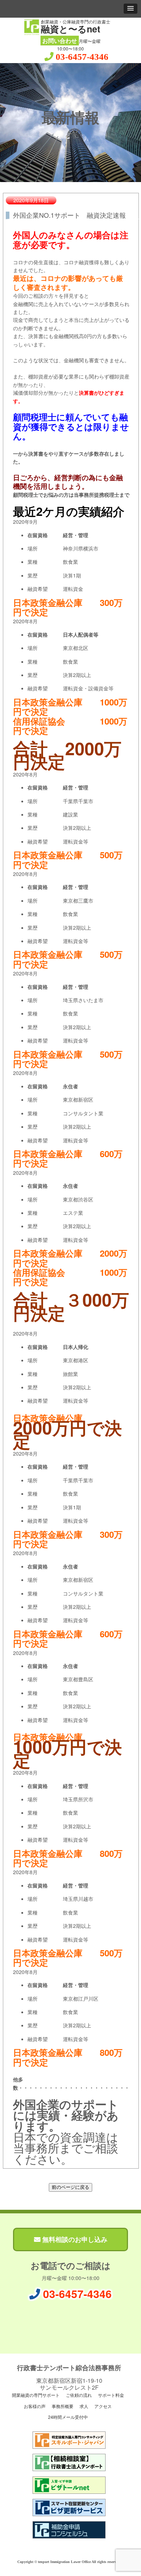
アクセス (102, 2406)
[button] (131, 9)
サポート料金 (110, 2395)
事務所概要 (62, 2406)
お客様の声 (34, 2406)
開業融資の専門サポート (35, 2395)
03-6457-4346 (82, 57)
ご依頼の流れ (78, 2395)
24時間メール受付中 (67, 2417)
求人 (83, 2406)
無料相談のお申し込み (74, 2239)
